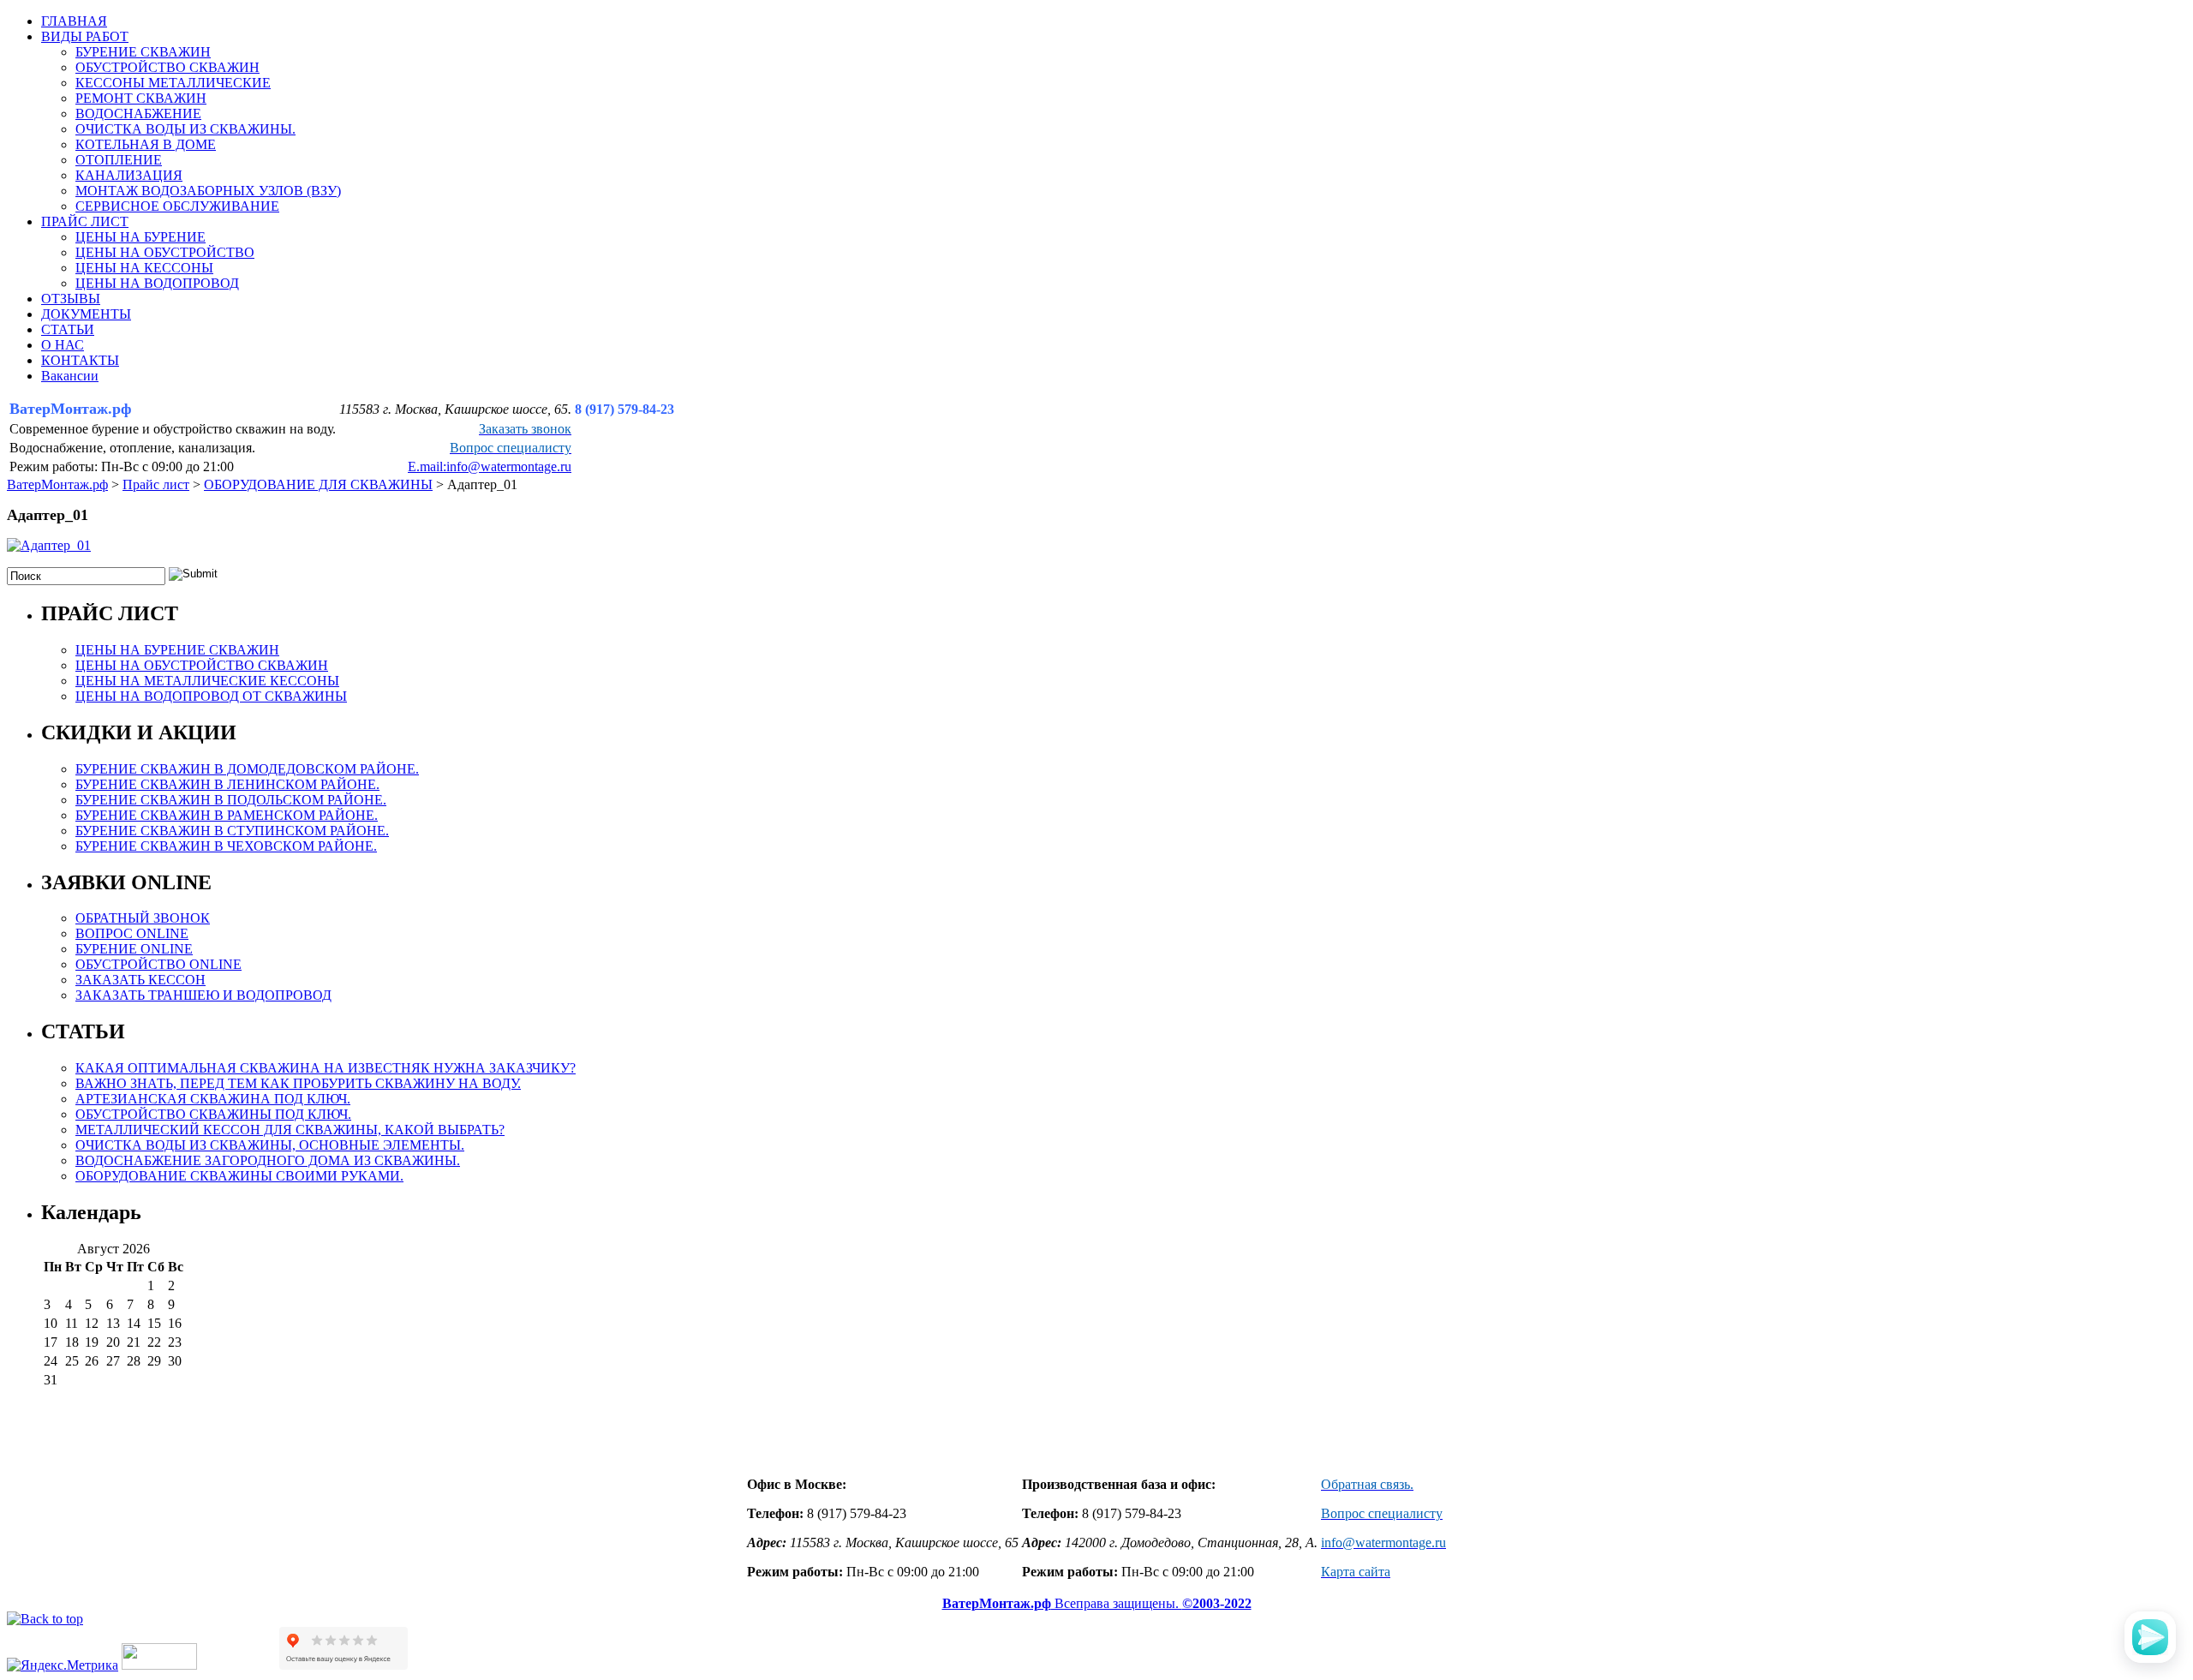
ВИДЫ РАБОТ (85, 36)
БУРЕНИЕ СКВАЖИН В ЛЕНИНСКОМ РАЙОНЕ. (227, 784)
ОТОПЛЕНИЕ (119, 160)
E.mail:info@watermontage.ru (490, 466)
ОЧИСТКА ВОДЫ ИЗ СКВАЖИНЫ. (185, 129)
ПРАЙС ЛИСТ (85, 221)
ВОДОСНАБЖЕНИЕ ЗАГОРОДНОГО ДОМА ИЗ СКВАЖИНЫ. (268, 1160)
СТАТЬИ (68, 329)
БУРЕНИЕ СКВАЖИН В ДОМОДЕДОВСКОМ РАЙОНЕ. (247, 769)
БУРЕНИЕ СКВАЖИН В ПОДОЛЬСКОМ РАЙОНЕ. (231, 800)
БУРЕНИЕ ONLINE (134, 949)
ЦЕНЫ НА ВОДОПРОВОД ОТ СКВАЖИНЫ (211, 696)
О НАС (63, 345)
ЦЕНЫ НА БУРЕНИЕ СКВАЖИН (177, 650)
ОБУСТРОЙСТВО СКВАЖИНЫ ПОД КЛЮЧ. (213, 1114)
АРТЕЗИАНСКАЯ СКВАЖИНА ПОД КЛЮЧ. (213, 1099)
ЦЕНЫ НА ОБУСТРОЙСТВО (165, 252)
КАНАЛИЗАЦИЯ (129, 175)
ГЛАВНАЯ (74, 21)
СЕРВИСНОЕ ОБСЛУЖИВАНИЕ (177, 206)
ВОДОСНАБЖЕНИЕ (138, 114)
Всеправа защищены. (1097, 1603)
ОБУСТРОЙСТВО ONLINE (158, 964)
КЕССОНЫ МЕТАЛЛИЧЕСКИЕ (173, 83)
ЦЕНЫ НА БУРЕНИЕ (140, 237)
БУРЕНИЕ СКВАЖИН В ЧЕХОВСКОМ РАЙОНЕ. (226, 846)
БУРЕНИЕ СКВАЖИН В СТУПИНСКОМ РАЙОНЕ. (232, 831)
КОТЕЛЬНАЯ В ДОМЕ (146, 144)
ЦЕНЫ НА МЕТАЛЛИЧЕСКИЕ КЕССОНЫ (207, 681)
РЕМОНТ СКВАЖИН (141, 98)
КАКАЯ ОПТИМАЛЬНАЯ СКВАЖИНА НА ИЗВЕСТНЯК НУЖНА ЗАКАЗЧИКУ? (326, 1068)
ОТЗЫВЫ (71, 299)
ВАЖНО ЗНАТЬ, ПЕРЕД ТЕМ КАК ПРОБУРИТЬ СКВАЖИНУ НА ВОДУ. (298, 1083)
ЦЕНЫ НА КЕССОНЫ (144, 268)
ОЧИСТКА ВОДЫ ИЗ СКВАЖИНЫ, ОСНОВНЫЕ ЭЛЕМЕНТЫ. (270, 1145)
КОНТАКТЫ (80, 360)
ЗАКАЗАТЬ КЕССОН (140, 980)
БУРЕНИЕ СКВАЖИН (143, 52)
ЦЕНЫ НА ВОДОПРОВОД (157, 283)
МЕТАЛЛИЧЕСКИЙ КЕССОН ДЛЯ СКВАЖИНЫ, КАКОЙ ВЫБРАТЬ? (290, 1130)
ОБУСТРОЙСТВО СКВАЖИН (167, 67)
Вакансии (70, 376)
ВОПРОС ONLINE (132, 933)
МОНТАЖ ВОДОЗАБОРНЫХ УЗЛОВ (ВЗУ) (208, 191)
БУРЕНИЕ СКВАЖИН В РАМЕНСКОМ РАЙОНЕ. (227, 815)
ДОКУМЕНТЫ (86, 314)
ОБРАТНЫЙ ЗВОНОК (143, 918)
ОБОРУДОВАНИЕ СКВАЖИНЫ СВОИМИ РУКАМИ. (239, 1176)
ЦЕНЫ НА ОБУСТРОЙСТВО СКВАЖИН (202, 665)
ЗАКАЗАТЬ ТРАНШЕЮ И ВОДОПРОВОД (203, 995)
